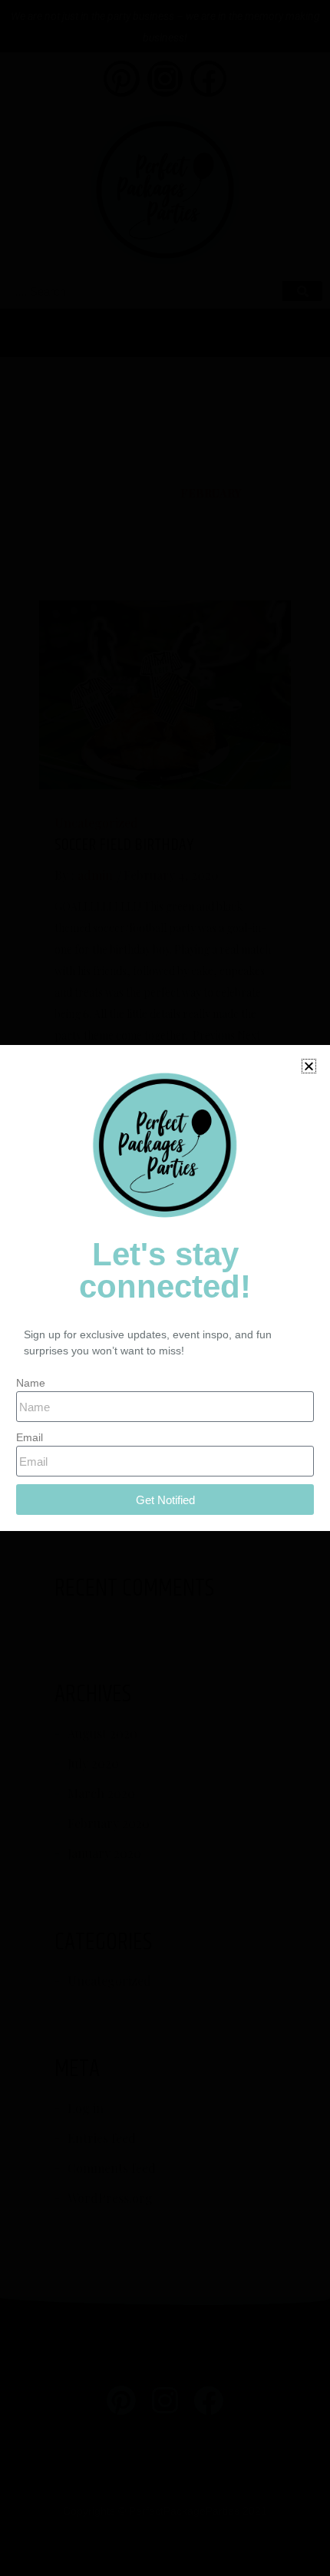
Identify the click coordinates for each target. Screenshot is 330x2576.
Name (31, 1383)
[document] (165, 1288)
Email (30, 1437)
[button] (309, 1066)
